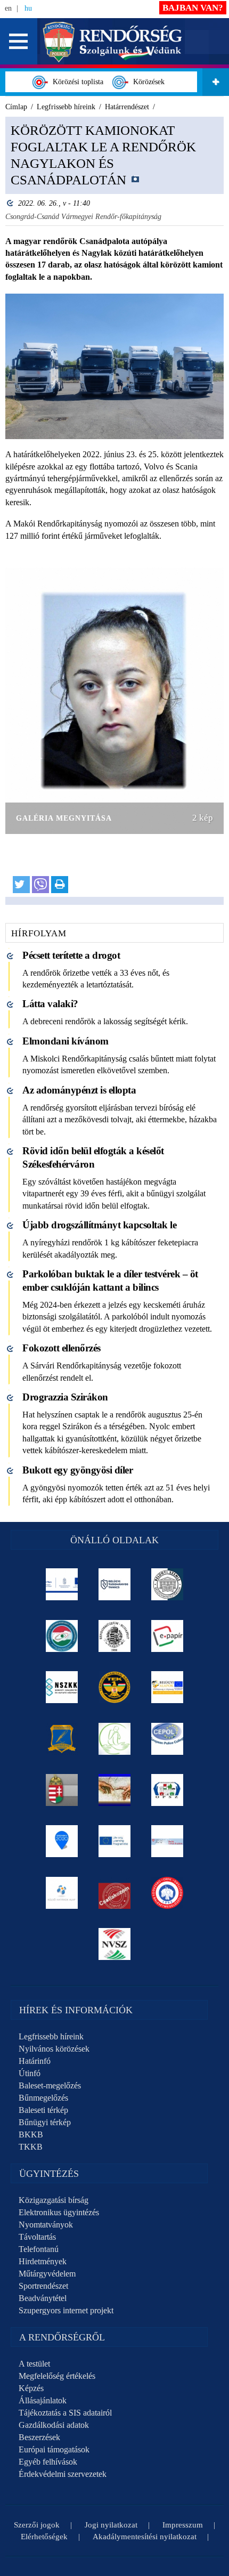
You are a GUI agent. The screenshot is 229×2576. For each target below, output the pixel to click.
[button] (19, 41)
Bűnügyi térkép (45, 2122)
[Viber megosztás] (40, 885)
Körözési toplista (76, 82)
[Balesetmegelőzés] (167, 1893)
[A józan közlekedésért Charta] (115, 1893)
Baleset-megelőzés (50, 2085)
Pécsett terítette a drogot (71, 955)
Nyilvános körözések (54, 2049)
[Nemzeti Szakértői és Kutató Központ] (62, 1687)
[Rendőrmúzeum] (115, 1636)
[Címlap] (113, 41)
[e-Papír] (167, 1636)
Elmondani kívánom (66, 1041)
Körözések (147, 82)
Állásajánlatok (43, 2400)
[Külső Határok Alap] (62, 1893)
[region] (114, 511)
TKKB (31, 2147)
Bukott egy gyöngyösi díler (77, 1470)
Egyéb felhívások (48, 2462)
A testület (34, 2364)
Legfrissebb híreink (51, 2036)
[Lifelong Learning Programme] (115, 1841)
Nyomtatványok (46, 2225)
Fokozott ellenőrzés (62, 1348)
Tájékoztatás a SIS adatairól (65, 2413)
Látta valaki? (50, 1004)
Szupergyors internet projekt (66, 2310)
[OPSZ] (167, 1790)
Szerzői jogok (37, 2525)
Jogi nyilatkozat (111, 2525)
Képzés (31, 2388)
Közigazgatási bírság (54, 2200)
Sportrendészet (43, 2286)
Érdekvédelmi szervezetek (63, 2474)
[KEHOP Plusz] (62, 1584)
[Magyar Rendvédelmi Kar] (62, 1790)
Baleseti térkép (43, 2110)
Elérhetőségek (44, 2537)
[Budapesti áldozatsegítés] (115, 1739)
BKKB (31, 2134)
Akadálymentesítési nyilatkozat (145, 2537)
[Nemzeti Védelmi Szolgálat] (115, 1944)
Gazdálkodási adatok (54, 2425)
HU (28, 8)
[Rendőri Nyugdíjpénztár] (115, 1790)
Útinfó (30, 2073)
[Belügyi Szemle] (167, 1584)
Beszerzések (39, 2437)
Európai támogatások (54, 2449)
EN (8, 8)
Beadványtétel (43, 2298)
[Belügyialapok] (167, 1687)
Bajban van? (193, 8)
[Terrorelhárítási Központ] (115, 1687)
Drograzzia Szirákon (65, 1397)
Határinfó (35, 2061)
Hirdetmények (43, 2261)
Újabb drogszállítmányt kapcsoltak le (99, 1225)
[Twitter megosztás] (21, 885)
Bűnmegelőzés (43, 2098)
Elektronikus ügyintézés (59, 2212)
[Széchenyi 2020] (62, 1841)
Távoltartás (37, 2237)
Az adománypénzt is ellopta (79, 1090)
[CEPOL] (167, 1739)
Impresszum (183, 2525)
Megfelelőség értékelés (57, 2376)
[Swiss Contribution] (167, 1841)
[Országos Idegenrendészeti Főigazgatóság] (62, 1636)
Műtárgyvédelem (47, 2274)
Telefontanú (39, 2249)
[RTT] (62, 1739)
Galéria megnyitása (64, 818)
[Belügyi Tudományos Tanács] (115, 1584)
